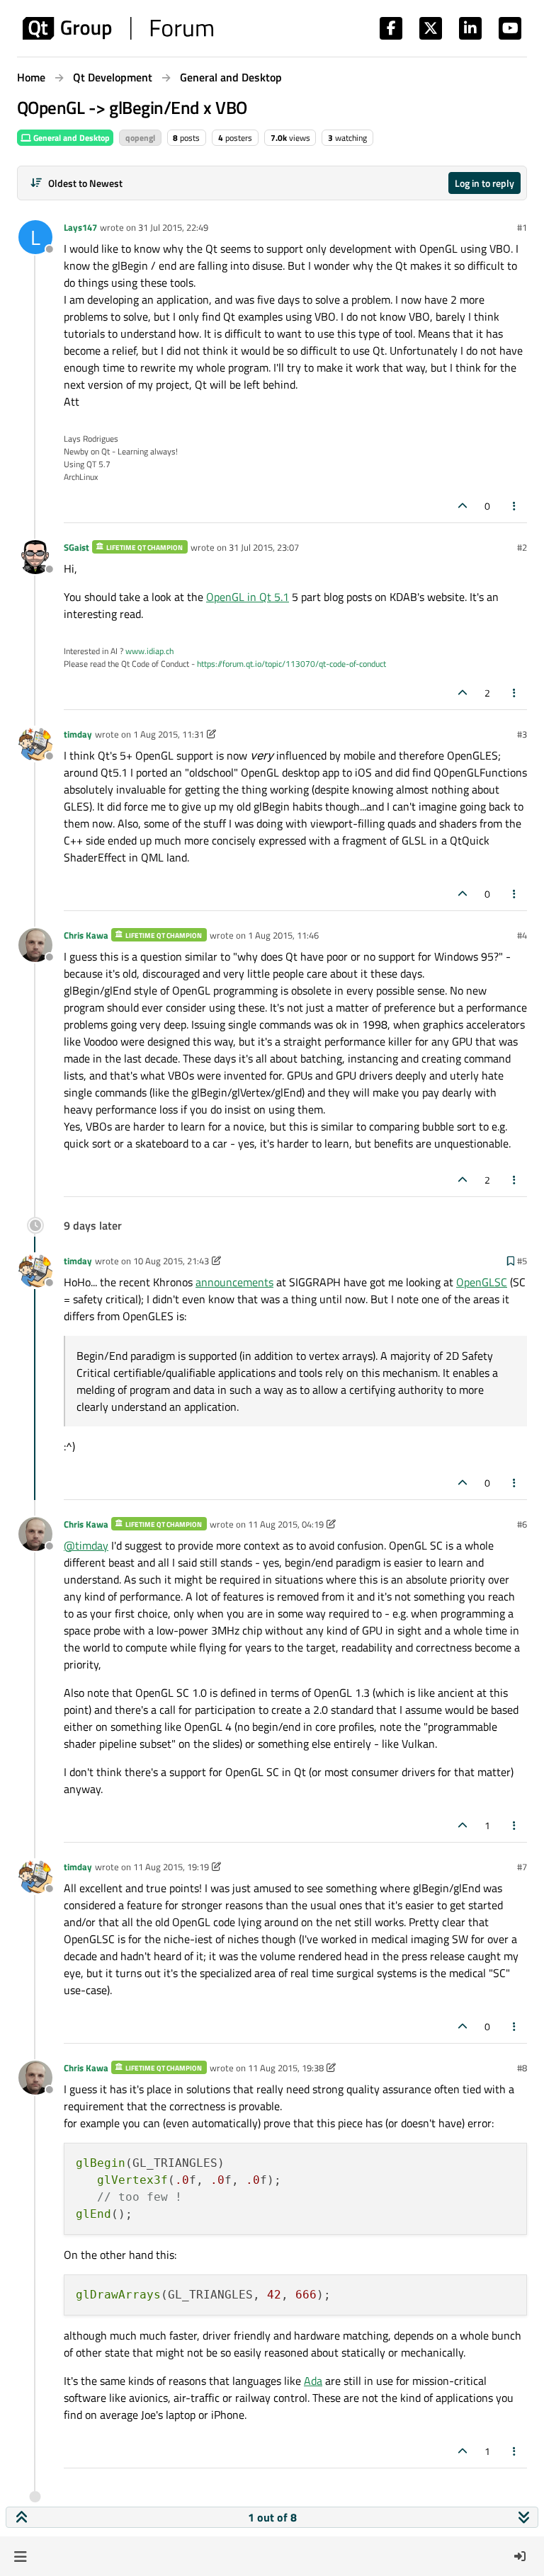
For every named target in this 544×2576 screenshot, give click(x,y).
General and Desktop (70, 138)
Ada (313, 2381)
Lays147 (80, 227)
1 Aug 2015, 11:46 (283, 935)
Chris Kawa (86, 935)
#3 (522, 734)
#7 (522, 1867)
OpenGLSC (482, 1282)
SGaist (76, 547)
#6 (522, 1524)
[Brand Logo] (118, 28)
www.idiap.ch (149, 651)
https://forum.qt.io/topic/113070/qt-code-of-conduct (291, 664)
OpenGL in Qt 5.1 (248, 597)
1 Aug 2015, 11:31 (169, 734)
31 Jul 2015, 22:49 (173, 227)
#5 (522, 1261)
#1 (522, 227)
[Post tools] (515, 506)
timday (78, 734)
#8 (522, 2068)
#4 (522, 935)
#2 (522, 547)
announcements (234, 1282)
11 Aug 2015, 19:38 (286, 2068)
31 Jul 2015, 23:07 (264, 547)
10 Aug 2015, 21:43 (171, 1261)
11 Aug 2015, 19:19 (171, 1867)
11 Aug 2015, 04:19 (286, 1524)
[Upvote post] (463, 506)
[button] (20, 2556)
